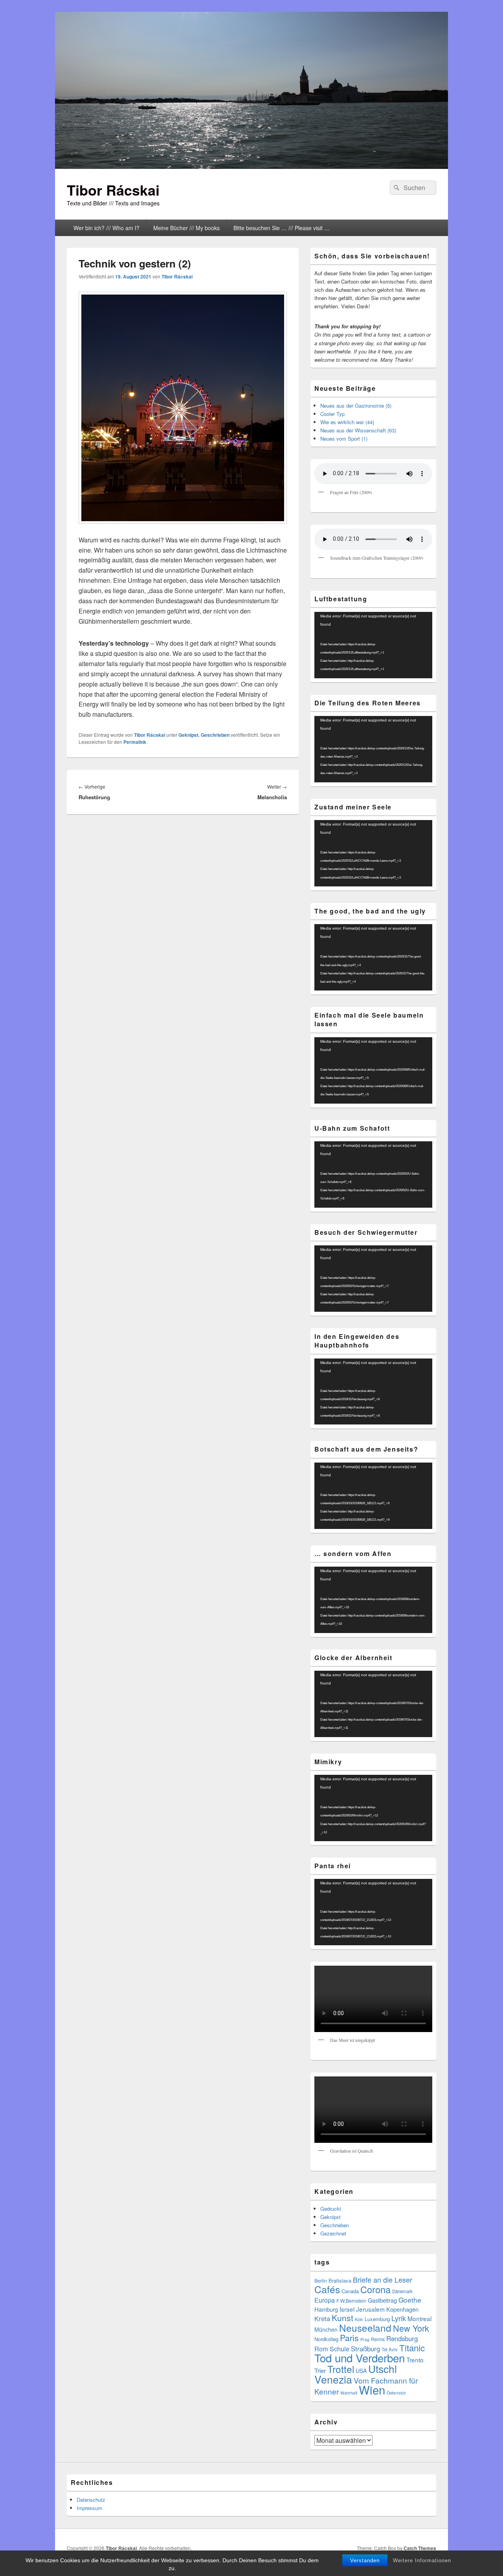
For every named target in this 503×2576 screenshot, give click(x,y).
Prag (365, 2339)
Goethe (410, 2300)
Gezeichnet (333, 2233)
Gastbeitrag (382, 2300)
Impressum (89, 2508)
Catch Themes (420, 2548)
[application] (373, 645)
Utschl (383, 2368)
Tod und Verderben (360, 2358)
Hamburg (326, 2309)
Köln (359, 2319)
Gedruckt (331, 2209)
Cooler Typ (332, 414)
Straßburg (365, 2349)
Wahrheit (349, 2393)
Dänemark (402, 2291)
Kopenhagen (402, 2309)
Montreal (419, 2318)
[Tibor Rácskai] (251, 166)
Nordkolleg (326, 2339)
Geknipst (188, 735)
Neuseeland (365, 2328)
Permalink (135, 742)
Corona (375, 2289)
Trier (320, 2370)
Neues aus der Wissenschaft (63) (358, 430)
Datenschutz (91, 2500)
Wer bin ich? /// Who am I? (106, 228)
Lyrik (399, 2318)
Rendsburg (402, 2338)
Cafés (327, 2289)
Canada (350, 2291)
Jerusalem (370, 2309)
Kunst (342, 2318)
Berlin (321, 2281)
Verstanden (365, 2560)
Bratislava (340, 2280)
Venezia (333, 2379)
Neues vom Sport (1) (344, 438)
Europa (325, 2300)
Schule (340, 2349)
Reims (378, 2339)
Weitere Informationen (422, 2560)
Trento (415, 2360)
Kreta (322, 2318)
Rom (321, 2349)
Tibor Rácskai (113, 190)
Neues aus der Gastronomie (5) (356, 406)
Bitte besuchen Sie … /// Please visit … (282, 228)
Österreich (396, 2393)
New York (411, 2328)
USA (361, 2371)
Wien (372, 2389)
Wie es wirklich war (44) (347, 422)
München (326, 2329)
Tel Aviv (390, 2349)
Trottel (341, 2369)
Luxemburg (377, 2319)
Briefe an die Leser (383, 2279)
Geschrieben (215, 735)
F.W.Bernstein (351, 2301)
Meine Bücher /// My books (186, 228)
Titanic (412, 2348)
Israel (347, 2309)
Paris (349, 2338)
